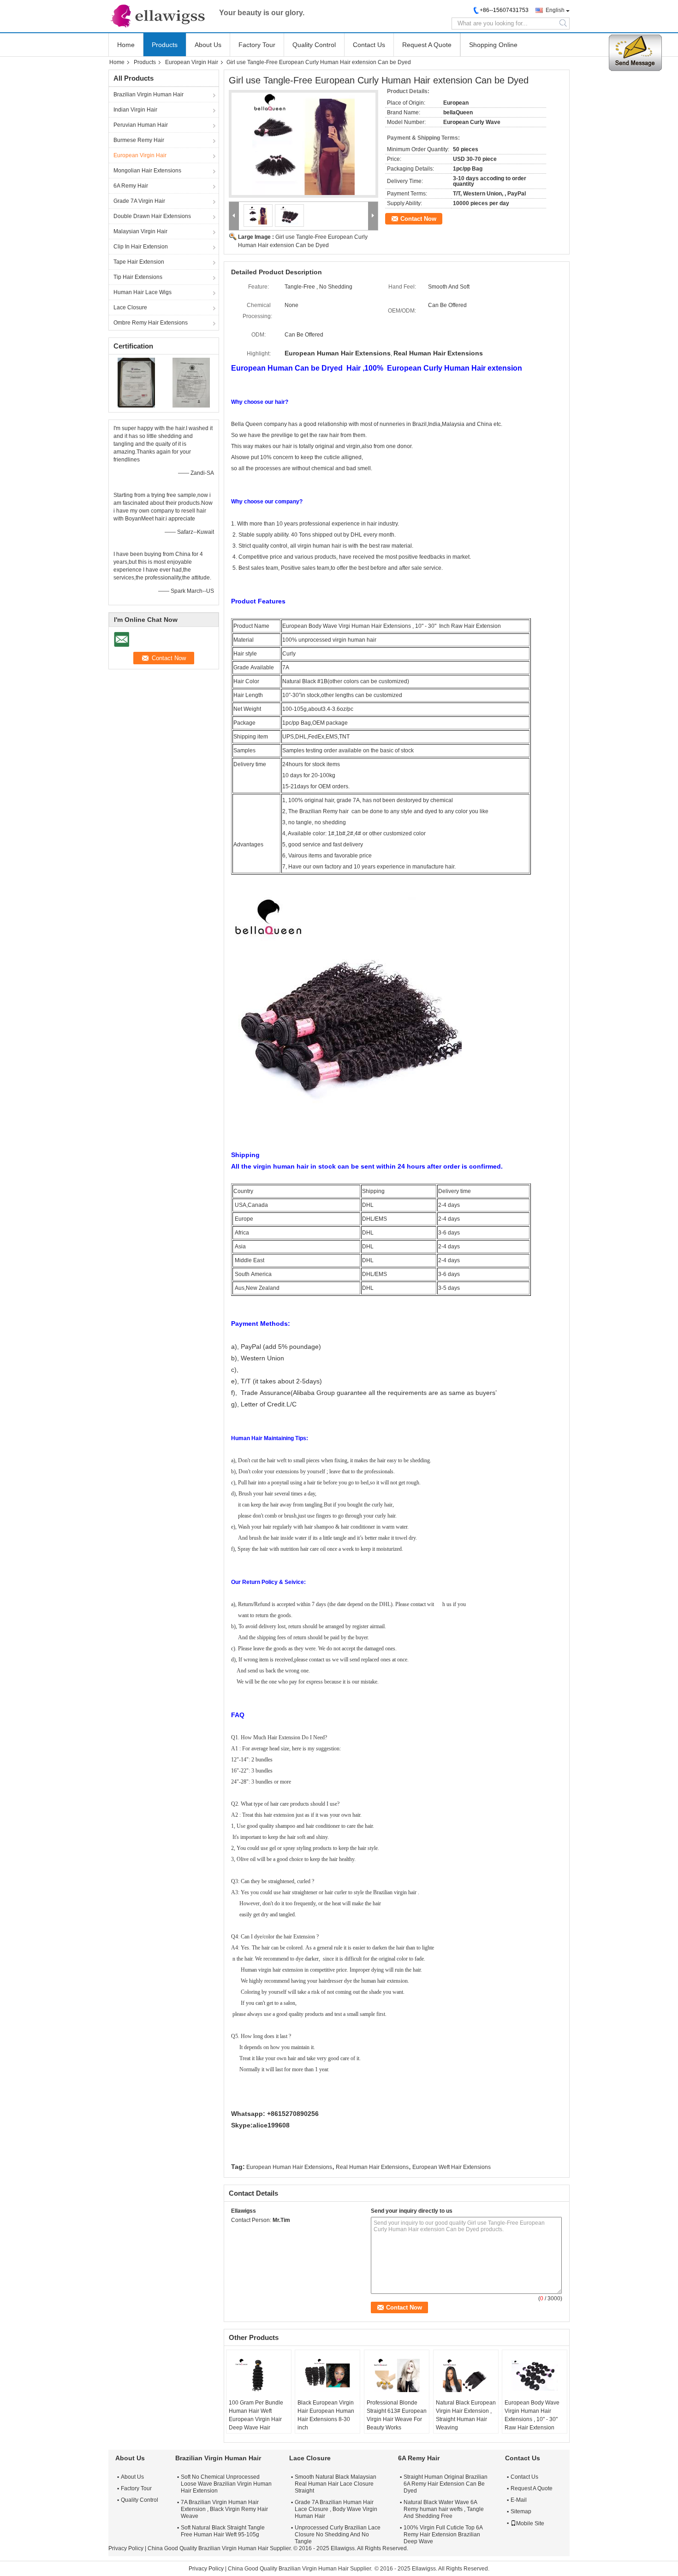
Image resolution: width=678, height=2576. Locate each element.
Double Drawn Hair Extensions (152, 216)
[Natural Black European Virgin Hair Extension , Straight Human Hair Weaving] (466, 2375)
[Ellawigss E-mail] (236, 2232)
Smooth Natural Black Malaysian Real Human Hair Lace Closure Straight (336, 2484)
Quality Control (314, 45)
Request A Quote (427, 45)
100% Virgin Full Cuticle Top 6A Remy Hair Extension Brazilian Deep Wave (443, 2535)
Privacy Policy (126, 2548)
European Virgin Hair (192, 62)
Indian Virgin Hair (135, 110)
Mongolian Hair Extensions (147, 171)
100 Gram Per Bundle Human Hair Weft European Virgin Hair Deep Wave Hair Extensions (256, 2419)
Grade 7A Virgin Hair (139, 201)
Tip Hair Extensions (138, 277)
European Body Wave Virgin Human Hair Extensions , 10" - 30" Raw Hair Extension (532, 2415)
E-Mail (519, 2500)
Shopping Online (493, 45)
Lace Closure (130, 307)
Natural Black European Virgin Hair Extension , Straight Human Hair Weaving (466, 2415)
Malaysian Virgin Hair (140, 231)
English (555, 10)
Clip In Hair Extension (141, 247)
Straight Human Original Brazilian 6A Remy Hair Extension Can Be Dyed (446, 2484)
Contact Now (418, 219)
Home (126, 45)
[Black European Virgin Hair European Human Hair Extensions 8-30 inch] (327, 2375)
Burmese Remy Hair (139, 140)
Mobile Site (530, 2523)
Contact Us (369, 45)
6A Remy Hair (131, 186)
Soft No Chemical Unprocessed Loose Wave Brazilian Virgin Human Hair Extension (226, 2484)
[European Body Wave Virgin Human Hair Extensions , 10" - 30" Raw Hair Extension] (535, 2375)
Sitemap (521, 2511)
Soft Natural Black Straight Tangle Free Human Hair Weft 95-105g (223, 2531)
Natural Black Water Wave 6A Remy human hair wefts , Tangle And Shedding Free (444, 2509)
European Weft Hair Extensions (452, 2167)
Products (165, 45)
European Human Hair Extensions (289, 2167)
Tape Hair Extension (139, 262)
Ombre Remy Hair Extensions (151, 323)
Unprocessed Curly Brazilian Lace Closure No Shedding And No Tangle (338, 2535)
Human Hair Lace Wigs (143, 292)
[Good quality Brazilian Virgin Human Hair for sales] (136, 382)
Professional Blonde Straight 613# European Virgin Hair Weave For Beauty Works (397, 2415)
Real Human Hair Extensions (372, 2167)
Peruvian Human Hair (141, 125)
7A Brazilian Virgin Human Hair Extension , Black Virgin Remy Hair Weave (224, 2509)
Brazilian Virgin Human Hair (149, 95)
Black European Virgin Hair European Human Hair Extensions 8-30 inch (326, 2415)
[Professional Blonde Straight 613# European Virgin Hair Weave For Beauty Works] (397, 2375)
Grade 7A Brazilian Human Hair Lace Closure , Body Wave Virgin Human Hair (336, 2509)
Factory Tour (257, 45)
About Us (208, 45)
